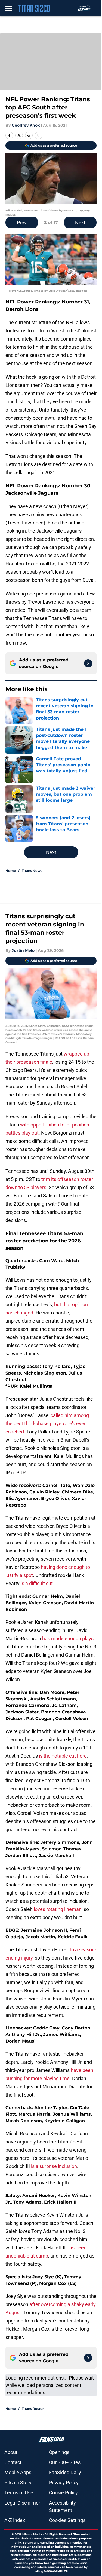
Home (11, 871)
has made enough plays (68, 1639)
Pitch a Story (18, 2483)
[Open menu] (9, 8)
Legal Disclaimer (22, 2503)
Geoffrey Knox (26, 125)
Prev (22, 223)
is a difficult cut (37, 1583)
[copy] (39, 135)
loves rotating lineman (57, 1909)
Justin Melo (23, 950)
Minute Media (32, 2534)
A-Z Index (15, 2520)
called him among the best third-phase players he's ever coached (47, 1423)
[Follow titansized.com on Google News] (88, 663)
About (11, 2452)
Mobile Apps (18, 2472)
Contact (13, 2462)
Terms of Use (19, 2493)
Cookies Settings (67, 2520)
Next (80, 223)
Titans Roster (33, 2409)
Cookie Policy (63, 2493)
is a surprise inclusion (54, 2166)
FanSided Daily (65, 2472)
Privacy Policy (64, 2483)
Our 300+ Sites (65, 2462)
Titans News (32, 871)
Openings (59, 2452)
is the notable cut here (63, 1756)
